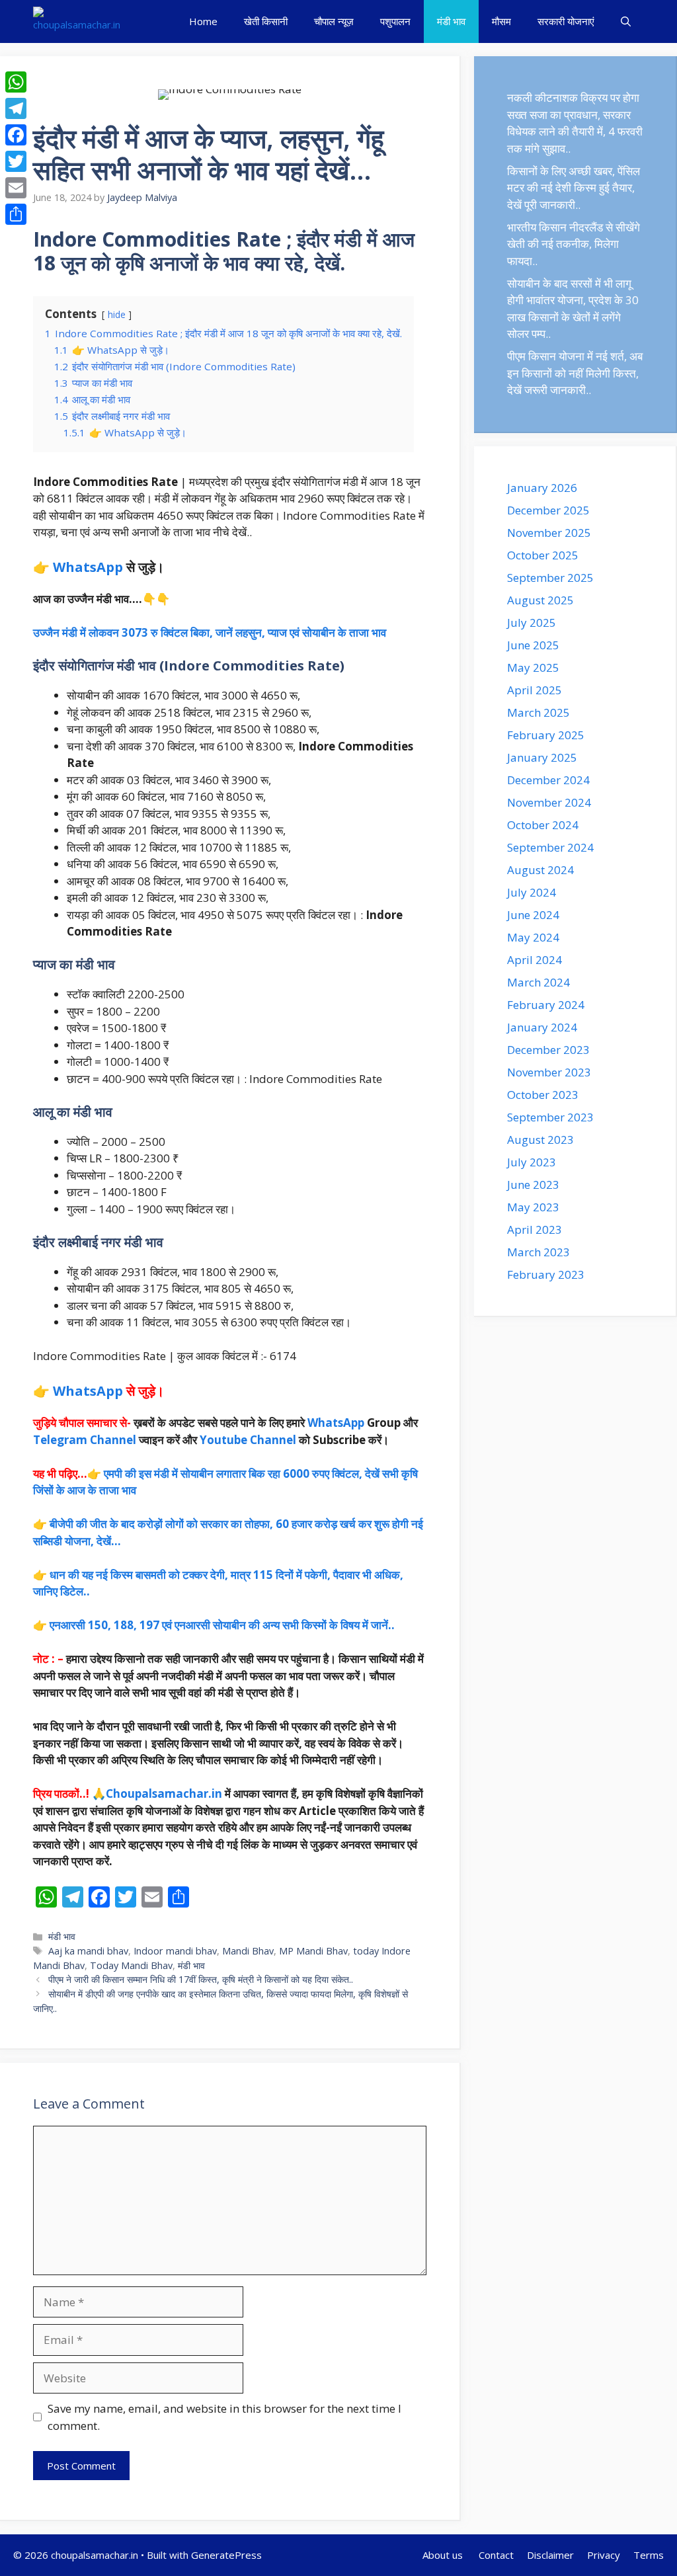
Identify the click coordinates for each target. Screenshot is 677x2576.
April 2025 (535, 690)
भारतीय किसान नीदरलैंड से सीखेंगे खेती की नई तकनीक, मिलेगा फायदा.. (574, 244)
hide (117, 314)
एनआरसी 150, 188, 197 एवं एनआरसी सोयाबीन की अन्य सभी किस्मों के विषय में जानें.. (222, 1625)
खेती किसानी (266, 21)
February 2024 (546, 1005)
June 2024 (533, 915)
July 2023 (532, 1162)
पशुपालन (395, 21)
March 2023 (538, 1252)
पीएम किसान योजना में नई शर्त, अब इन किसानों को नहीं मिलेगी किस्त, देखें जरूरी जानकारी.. (575, 373)
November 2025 (549, 533)
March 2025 (538, 712)
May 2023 (533, 1207)
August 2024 (540, 870)
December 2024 (548, 780)
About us (444, 2555)
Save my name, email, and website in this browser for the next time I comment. (224, 2417)
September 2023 (550, 1117)
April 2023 (535, 1229)
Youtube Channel (248, 1440)
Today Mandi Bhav (131, 1965)
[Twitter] (16, 161)
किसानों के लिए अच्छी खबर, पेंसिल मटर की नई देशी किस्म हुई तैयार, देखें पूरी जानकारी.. (574, 188)
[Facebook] (16, 135)
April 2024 (535, 960)
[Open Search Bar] (626, 21)
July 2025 (532, 623)
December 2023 (548, 1050)
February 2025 (546, 735)
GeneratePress (226, 2555)
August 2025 (540, 600)
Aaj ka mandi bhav (88, 1951)
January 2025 (542, 757)
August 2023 (540, 1140)
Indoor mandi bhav (175, 1951)
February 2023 (546, 1274)
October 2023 (543, 1095)
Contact (496, 2555)
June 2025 (533, 645)
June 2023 (533, 1185)
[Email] (16, 188)
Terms (649, 2555)
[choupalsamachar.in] (77, 21)
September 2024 (550, 847)
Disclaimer (550, 2555)
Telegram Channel (85, 1440)
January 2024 (542, 1027)
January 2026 (542, 488)
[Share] (16, 214)
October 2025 (543, 555)
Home (203, 21)
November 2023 (549, 1072)
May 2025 (533, 667)
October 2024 (543, 825)
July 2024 (532, 892)
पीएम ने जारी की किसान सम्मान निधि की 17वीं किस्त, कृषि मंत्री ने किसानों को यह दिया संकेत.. (201, 1979)
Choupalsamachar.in (164, 1793)
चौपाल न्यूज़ (334, 21)
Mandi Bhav (248, 1951)
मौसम (501, 21)
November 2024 (549, 802)
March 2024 (538, 982)
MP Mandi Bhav (313, 1951)
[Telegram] (16, 108)
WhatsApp (88, 567)
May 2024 (533, 937)
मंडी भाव (451, 21)
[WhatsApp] (16, 82)
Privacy (604, 2555)
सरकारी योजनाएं (566, 21)
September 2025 (550, 578)
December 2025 (548, 510)
